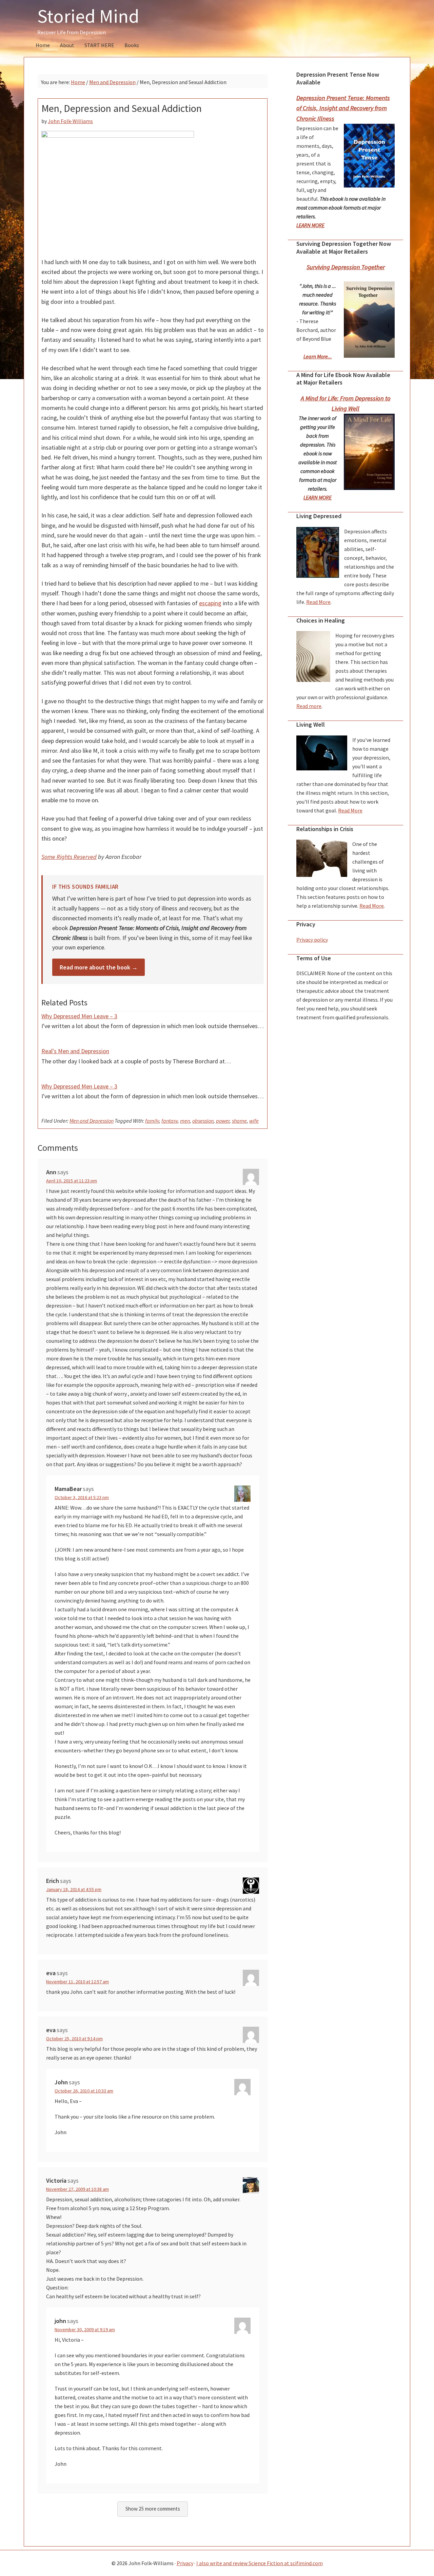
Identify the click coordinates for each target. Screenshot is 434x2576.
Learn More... (318, 356)
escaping (210, 603)
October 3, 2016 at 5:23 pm (82, 1497)
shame (239, 1121)
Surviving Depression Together (346, 267)
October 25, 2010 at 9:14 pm (74, 2039)
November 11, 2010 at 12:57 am (77, 1982)
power (223, 1121)
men (185, 1121)
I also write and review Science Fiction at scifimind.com (260, 2563)
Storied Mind (88, 16)
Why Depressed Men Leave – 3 (79, 1016)
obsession (203, 1121)
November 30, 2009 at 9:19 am (85, 2329)
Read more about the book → (99, 967)
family (152, 1121)
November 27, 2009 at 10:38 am (77, 2189)
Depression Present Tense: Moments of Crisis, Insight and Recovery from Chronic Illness (343, 108)
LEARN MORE (310, 225)
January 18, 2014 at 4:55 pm (74, 1889)
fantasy (170, 1121)
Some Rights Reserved (69, 857)
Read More (318, 602)
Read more (309, 706)
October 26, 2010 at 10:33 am (84, 2091)
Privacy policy (312, 940)
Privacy (185, 2563)
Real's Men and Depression (75, 1051)
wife (254, 1121)
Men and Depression (92, 1121)
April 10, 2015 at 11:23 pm (72, 1181)
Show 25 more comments (153, 2509)
